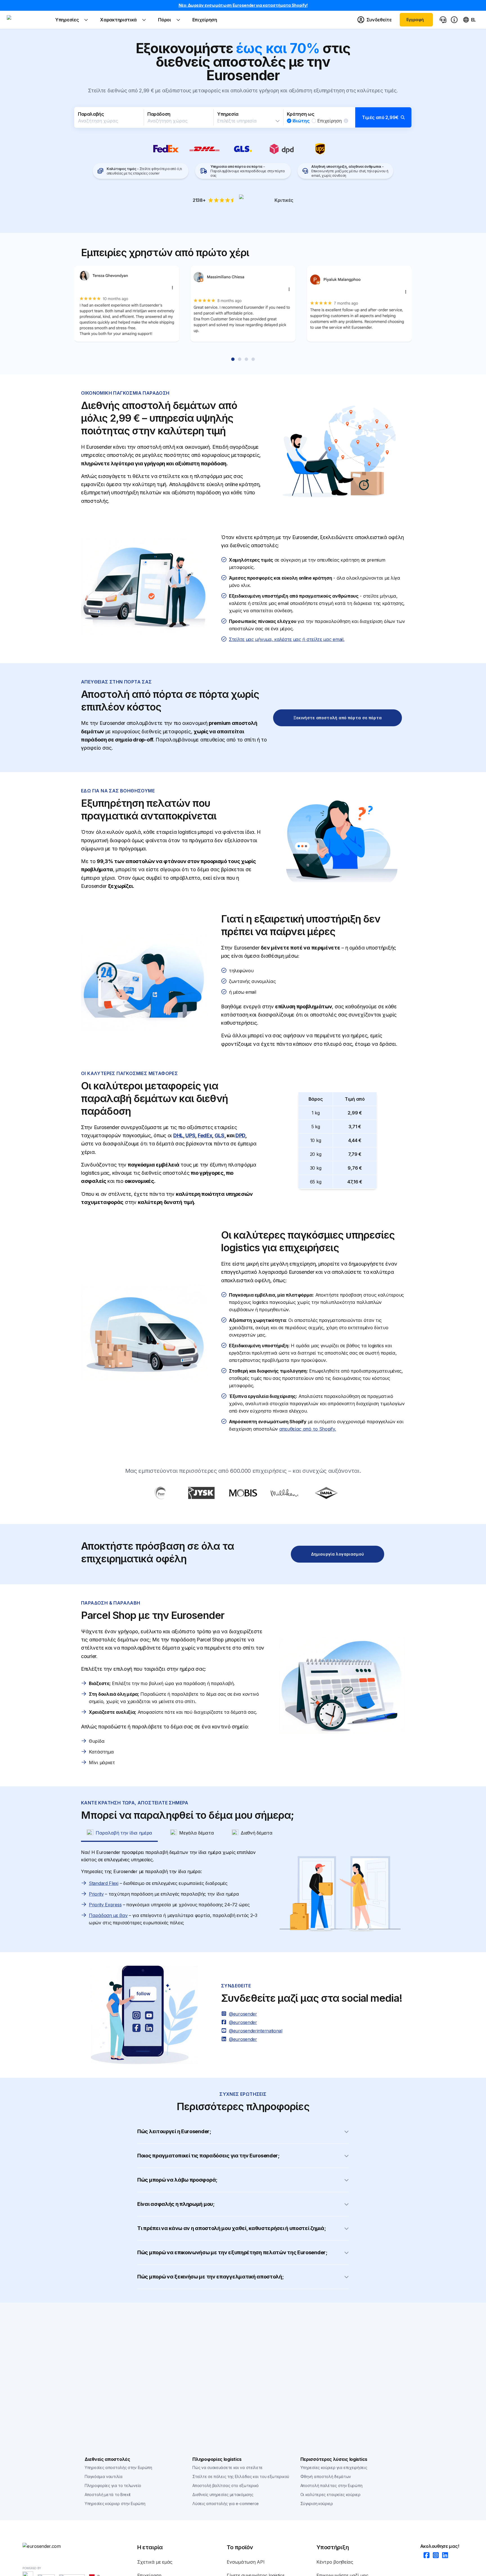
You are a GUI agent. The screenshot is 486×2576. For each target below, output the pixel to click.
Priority (96, 1894)
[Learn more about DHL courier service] (205, 149)
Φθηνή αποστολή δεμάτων (326, 2476)
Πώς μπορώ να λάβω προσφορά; (177, 2180)
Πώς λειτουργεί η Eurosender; (174, 2131)
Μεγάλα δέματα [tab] (196, 1833)
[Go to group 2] (240, 359)
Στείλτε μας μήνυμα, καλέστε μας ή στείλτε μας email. (287, 639)
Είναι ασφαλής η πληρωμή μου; (176, 2204)
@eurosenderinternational (256, 2031)
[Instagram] (434, 2556)
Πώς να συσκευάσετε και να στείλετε (228, 2467)
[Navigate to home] (28, 20)
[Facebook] (425, 2556)
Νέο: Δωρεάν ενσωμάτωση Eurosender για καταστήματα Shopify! (243, 5)
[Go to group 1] (233, 359)
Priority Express (105, 1905)
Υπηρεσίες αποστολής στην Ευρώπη (118, 2467)
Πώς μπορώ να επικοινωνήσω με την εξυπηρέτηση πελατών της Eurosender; (232, 2252)
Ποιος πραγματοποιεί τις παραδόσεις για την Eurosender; (208, 2156)
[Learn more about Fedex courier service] (166, 149)
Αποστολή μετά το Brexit (108, 2495)
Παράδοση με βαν (108, 1915)
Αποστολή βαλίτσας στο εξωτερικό (226, 2485)
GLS (220, 1135)
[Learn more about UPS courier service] (320, 149)
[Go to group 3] (246, 359)
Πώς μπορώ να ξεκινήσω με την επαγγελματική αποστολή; (210, 2277)
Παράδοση (159, 114)
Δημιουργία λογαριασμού (338, 1554)
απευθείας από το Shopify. (308, 1429)
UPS (190, 1135)
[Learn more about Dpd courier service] (282, 149)
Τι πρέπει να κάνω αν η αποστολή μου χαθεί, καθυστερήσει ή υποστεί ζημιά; (231, 2228)
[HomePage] (51, 2546)
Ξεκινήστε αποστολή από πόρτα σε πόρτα (338, 718)
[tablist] (243, 1833)
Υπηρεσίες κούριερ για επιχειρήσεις (334, 2467)
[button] (243, 117)
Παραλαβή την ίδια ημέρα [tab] (124, 1833)
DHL (178, 1135)
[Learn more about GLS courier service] (243, 149)
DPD (240, 1135)
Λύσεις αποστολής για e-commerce (226, 2504)
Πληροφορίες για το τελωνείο (113, 2485)
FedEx (205, 1135)
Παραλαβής (91, 114)
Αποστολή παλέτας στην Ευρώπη (331, 2485)
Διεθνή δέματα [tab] (256, 1833)
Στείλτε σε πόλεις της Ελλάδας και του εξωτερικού (241, 2476)
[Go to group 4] (253, 359)
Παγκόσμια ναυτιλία (104, 2476)
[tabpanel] (243, 1894)
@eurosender (243, 2014)
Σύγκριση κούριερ (317, 2504)
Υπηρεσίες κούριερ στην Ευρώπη (115, 2504)
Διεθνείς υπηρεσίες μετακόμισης (223, 2495)
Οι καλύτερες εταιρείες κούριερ (330, 2495)
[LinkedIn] (443, 2556)
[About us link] (454, 20)
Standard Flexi (104, 1883)
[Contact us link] (443, 20)
